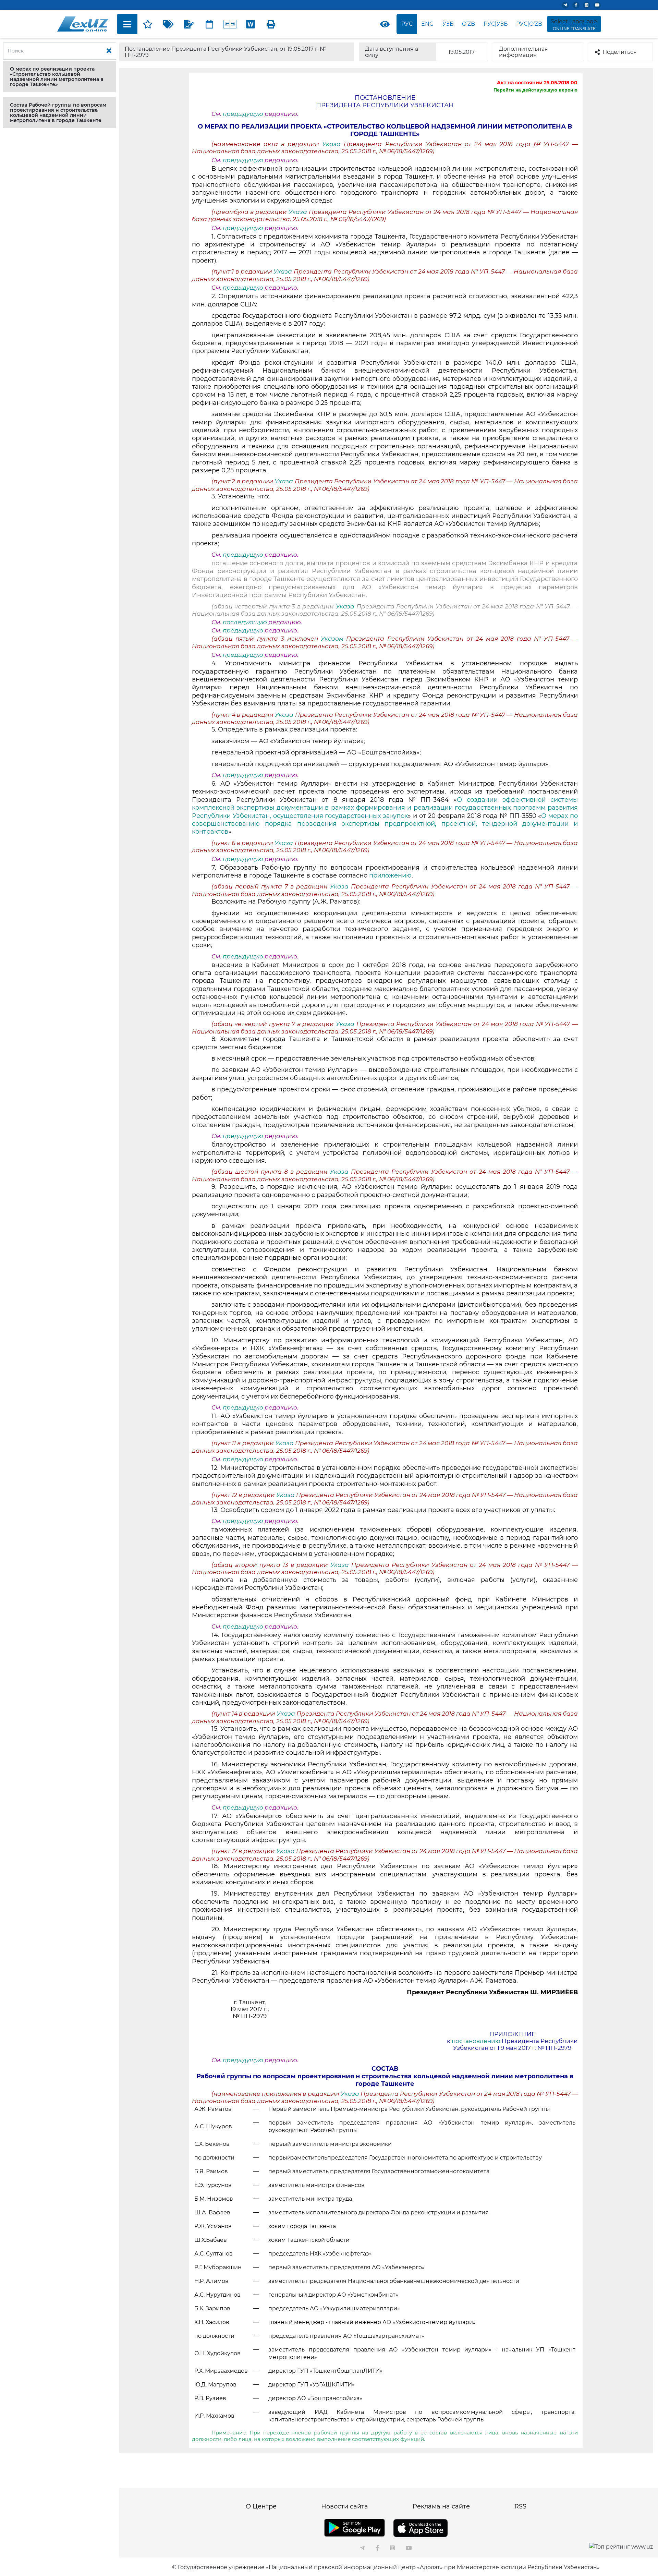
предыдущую (243, 114)
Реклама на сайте (441, 2506)
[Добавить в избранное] (148, 24)
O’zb (468, 24)
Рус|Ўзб (496, 24)
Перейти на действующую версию (535, 90)
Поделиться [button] (620, 52)
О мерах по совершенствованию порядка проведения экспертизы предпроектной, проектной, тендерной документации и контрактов (385, 824)
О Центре (261, 2506)
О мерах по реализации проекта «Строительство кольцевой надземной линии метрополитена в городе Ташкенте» (57, 77)
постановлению (476, 2041)
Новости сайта (345, 2506)
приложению (390, 875)
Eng (427, 24)
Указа (333, 144)
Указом (333, 639)
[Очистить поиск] (109, 51)
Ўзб (448, 24)
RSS (520, 2506)
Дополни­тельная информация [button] (523, 52)
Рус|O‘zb (529, 24)
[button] (60, 77)
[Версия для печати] (271, 24)
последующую (245, 622)
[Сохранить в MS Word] (251, 24)
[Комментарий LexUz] (189, 24)
